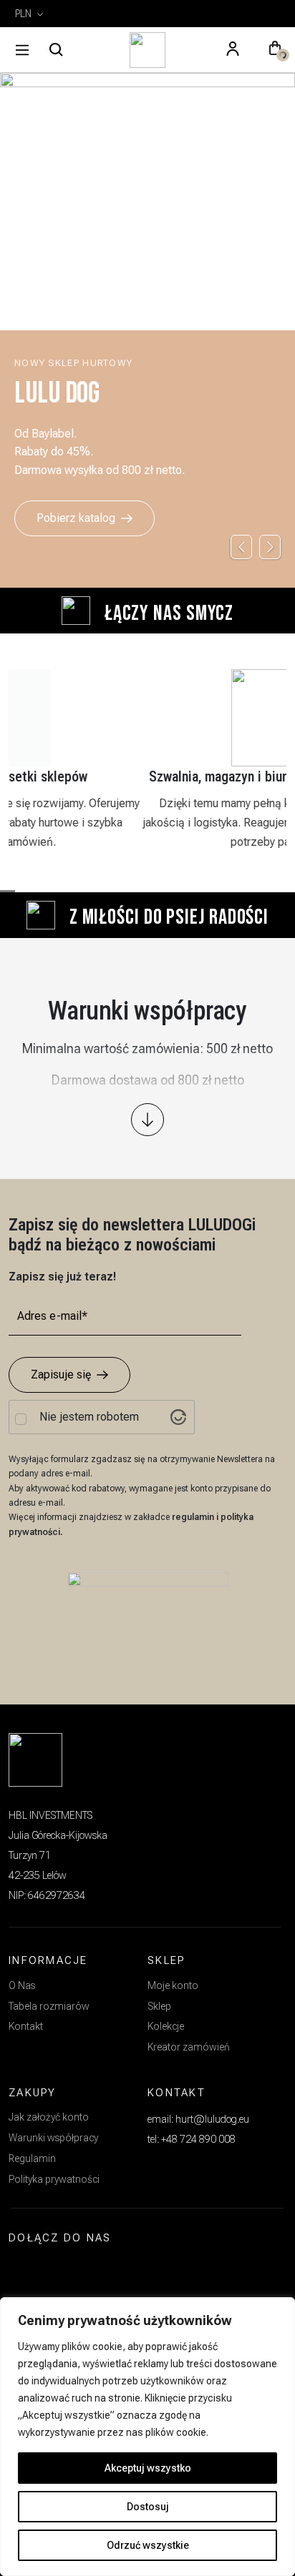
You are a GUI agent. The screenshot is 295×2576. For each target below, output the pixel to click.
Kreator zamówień (189, 2047)
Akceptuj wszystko (148, 2468)
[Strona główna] (147, 50)
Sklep (159, 2006)
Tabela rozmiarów (49, 2006)
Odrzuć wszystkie (148, 2545)
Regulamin (32, 2158)
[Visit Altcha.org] (178, 1417)
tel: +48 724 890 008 (192, 2139)
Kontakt (26, 2026)
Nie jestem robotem (89, 1417)
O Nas (22, 1985)
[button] (275, 50)
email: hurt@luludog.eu (198, 2119)
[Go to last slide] (241, 547)
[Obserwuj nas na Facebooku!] (59, 2271)
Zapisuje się (61, 1375)
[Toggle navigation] (22, 50)
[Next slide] (270, 547)
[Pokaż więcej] (147, 1120)
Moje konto (173, 1985)
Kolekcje (166, 2026)
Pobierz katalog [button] (76, 518)
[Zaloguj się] (233, 50)
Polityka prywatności (54, 2179)
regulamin (194, 1517)
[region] (147, 2437)
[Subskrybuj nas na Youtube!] (92, 2271)
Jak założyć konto (49, 2117)
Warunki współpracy (53, 2138)
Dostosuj (148, 2507)
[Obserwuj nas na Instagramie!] (26, 2271)
